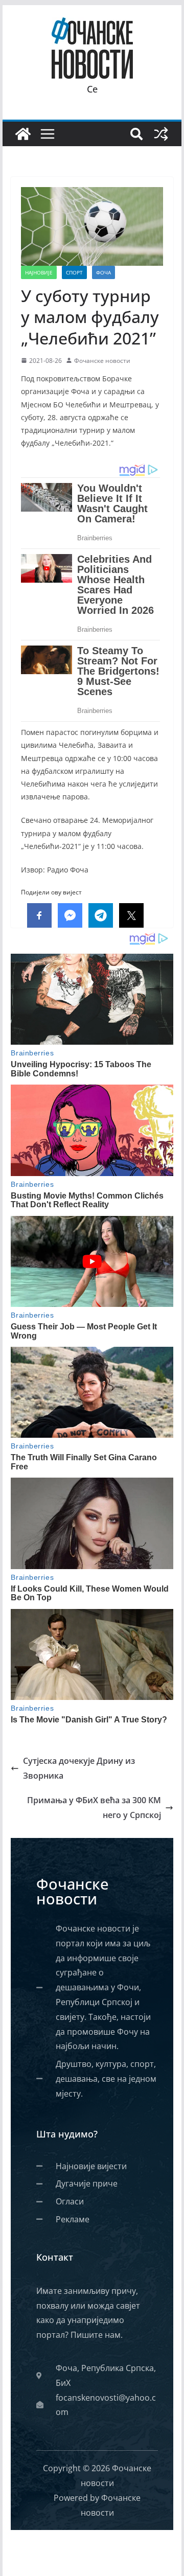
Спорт (74, 272)
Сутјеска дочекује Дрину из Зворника (79, 1768)
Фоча (103, 272)
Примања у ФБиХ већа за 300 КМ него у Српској (94, 1808)
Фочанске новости (102, 361)
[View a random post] (161, 134)
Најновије (39, 272)
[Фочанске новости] (23, 134)
